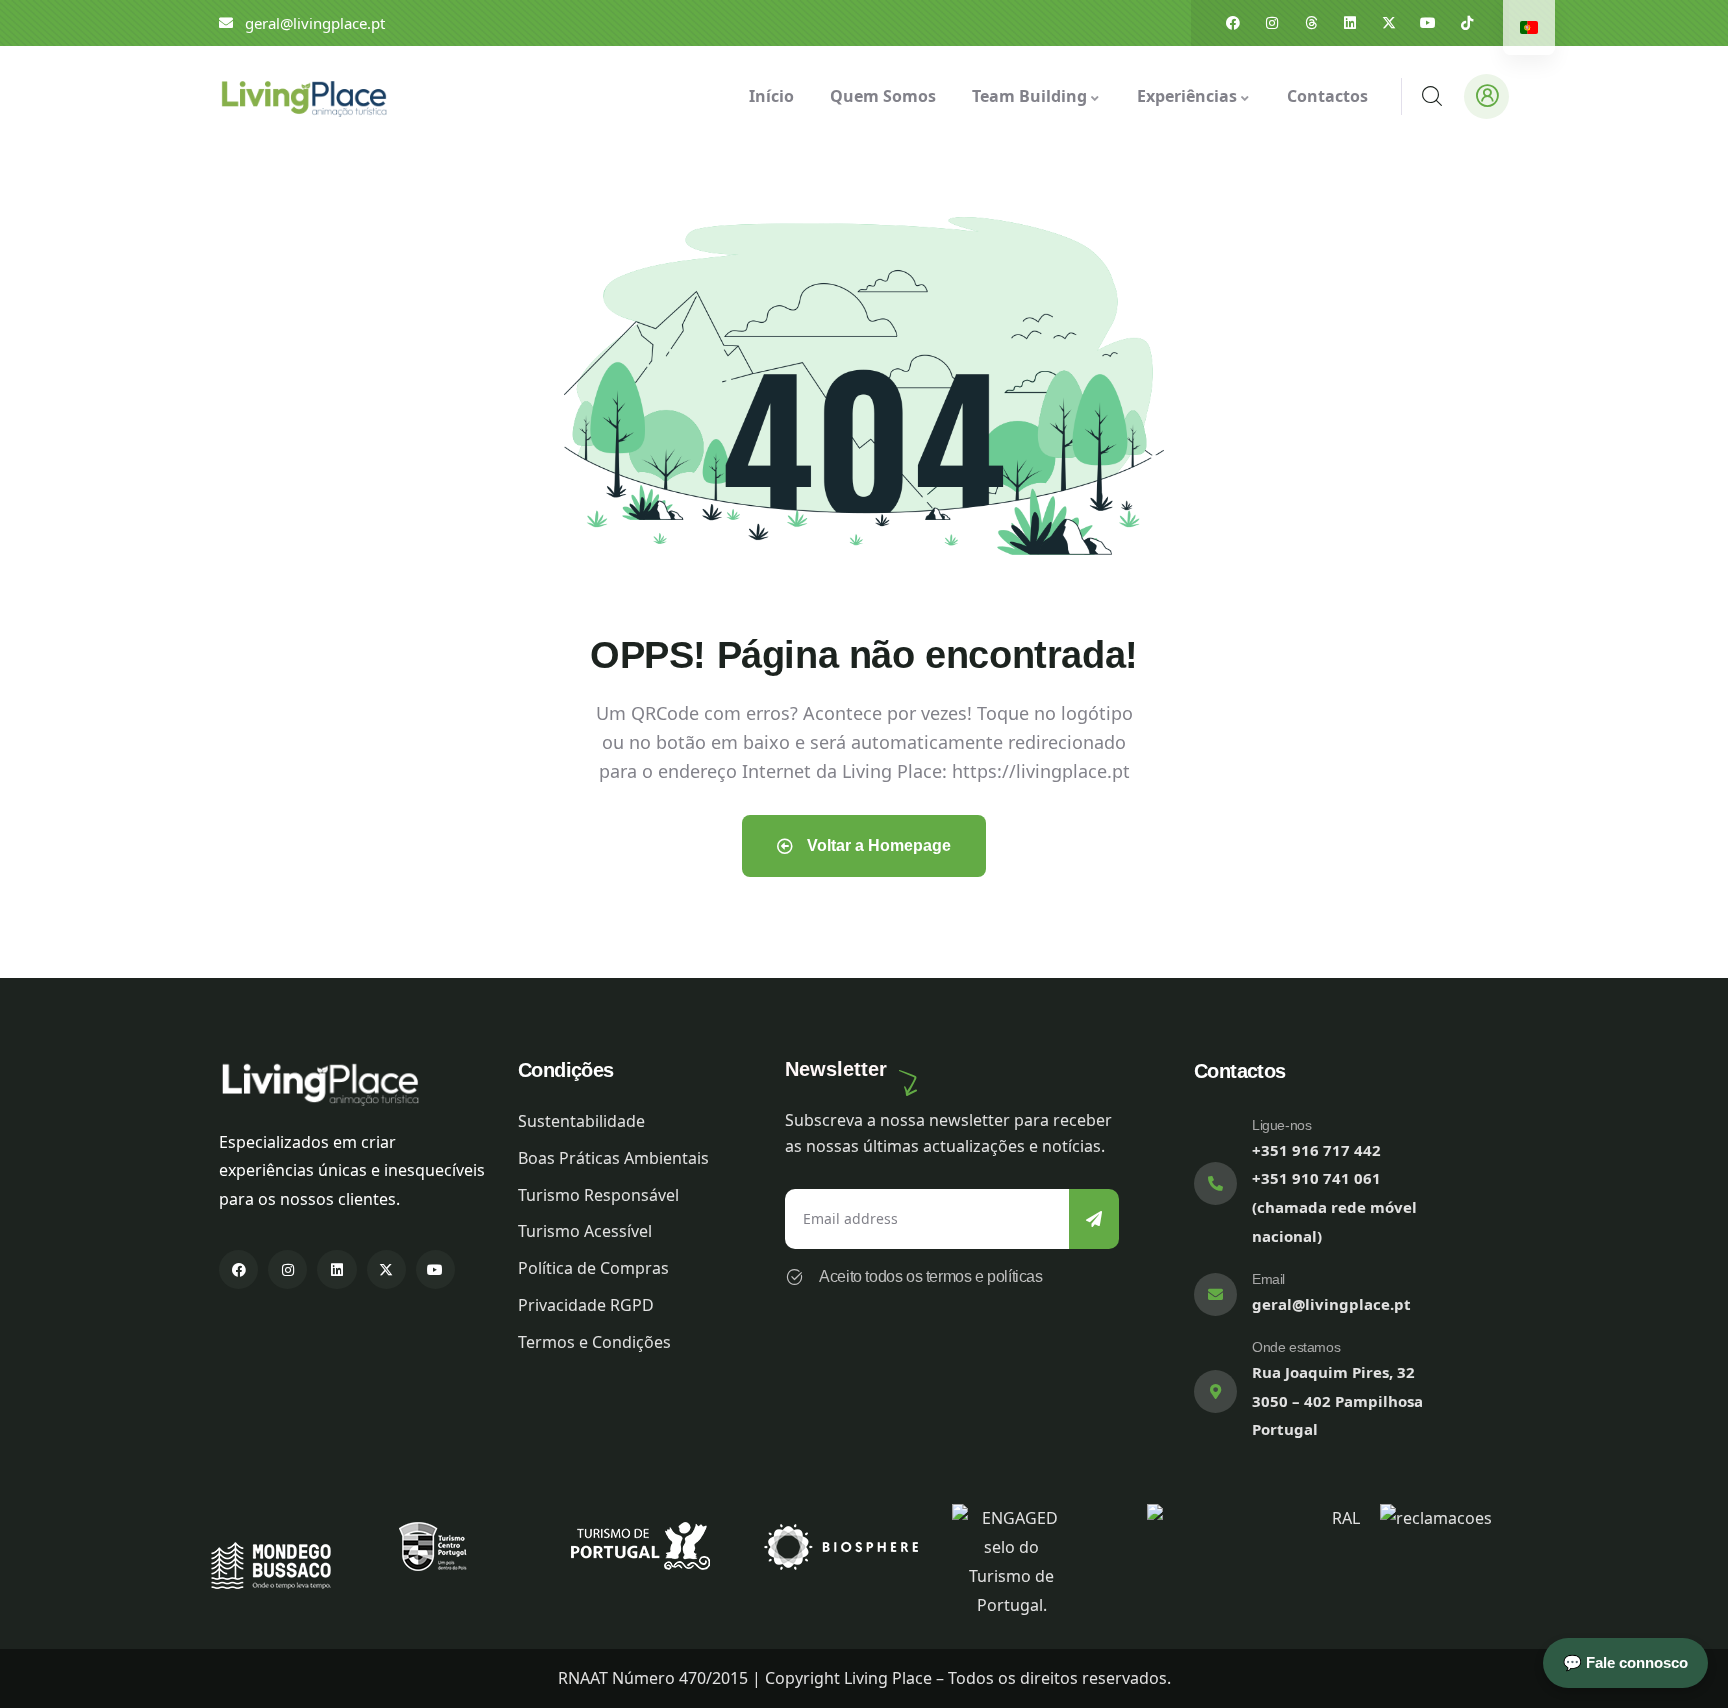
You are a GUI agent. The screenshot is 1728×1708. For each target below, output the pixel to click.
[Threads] (1311, 23)
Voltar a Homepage (877, 845)
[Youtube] (1428, 23)
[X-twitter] (1389, 23)
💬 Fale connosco (1625, 1662)
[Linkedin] (1350, 23)
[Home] (303, 96)
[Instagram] (1272, 23)
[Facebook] (1233, 23)
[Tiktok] (1467, 23)
